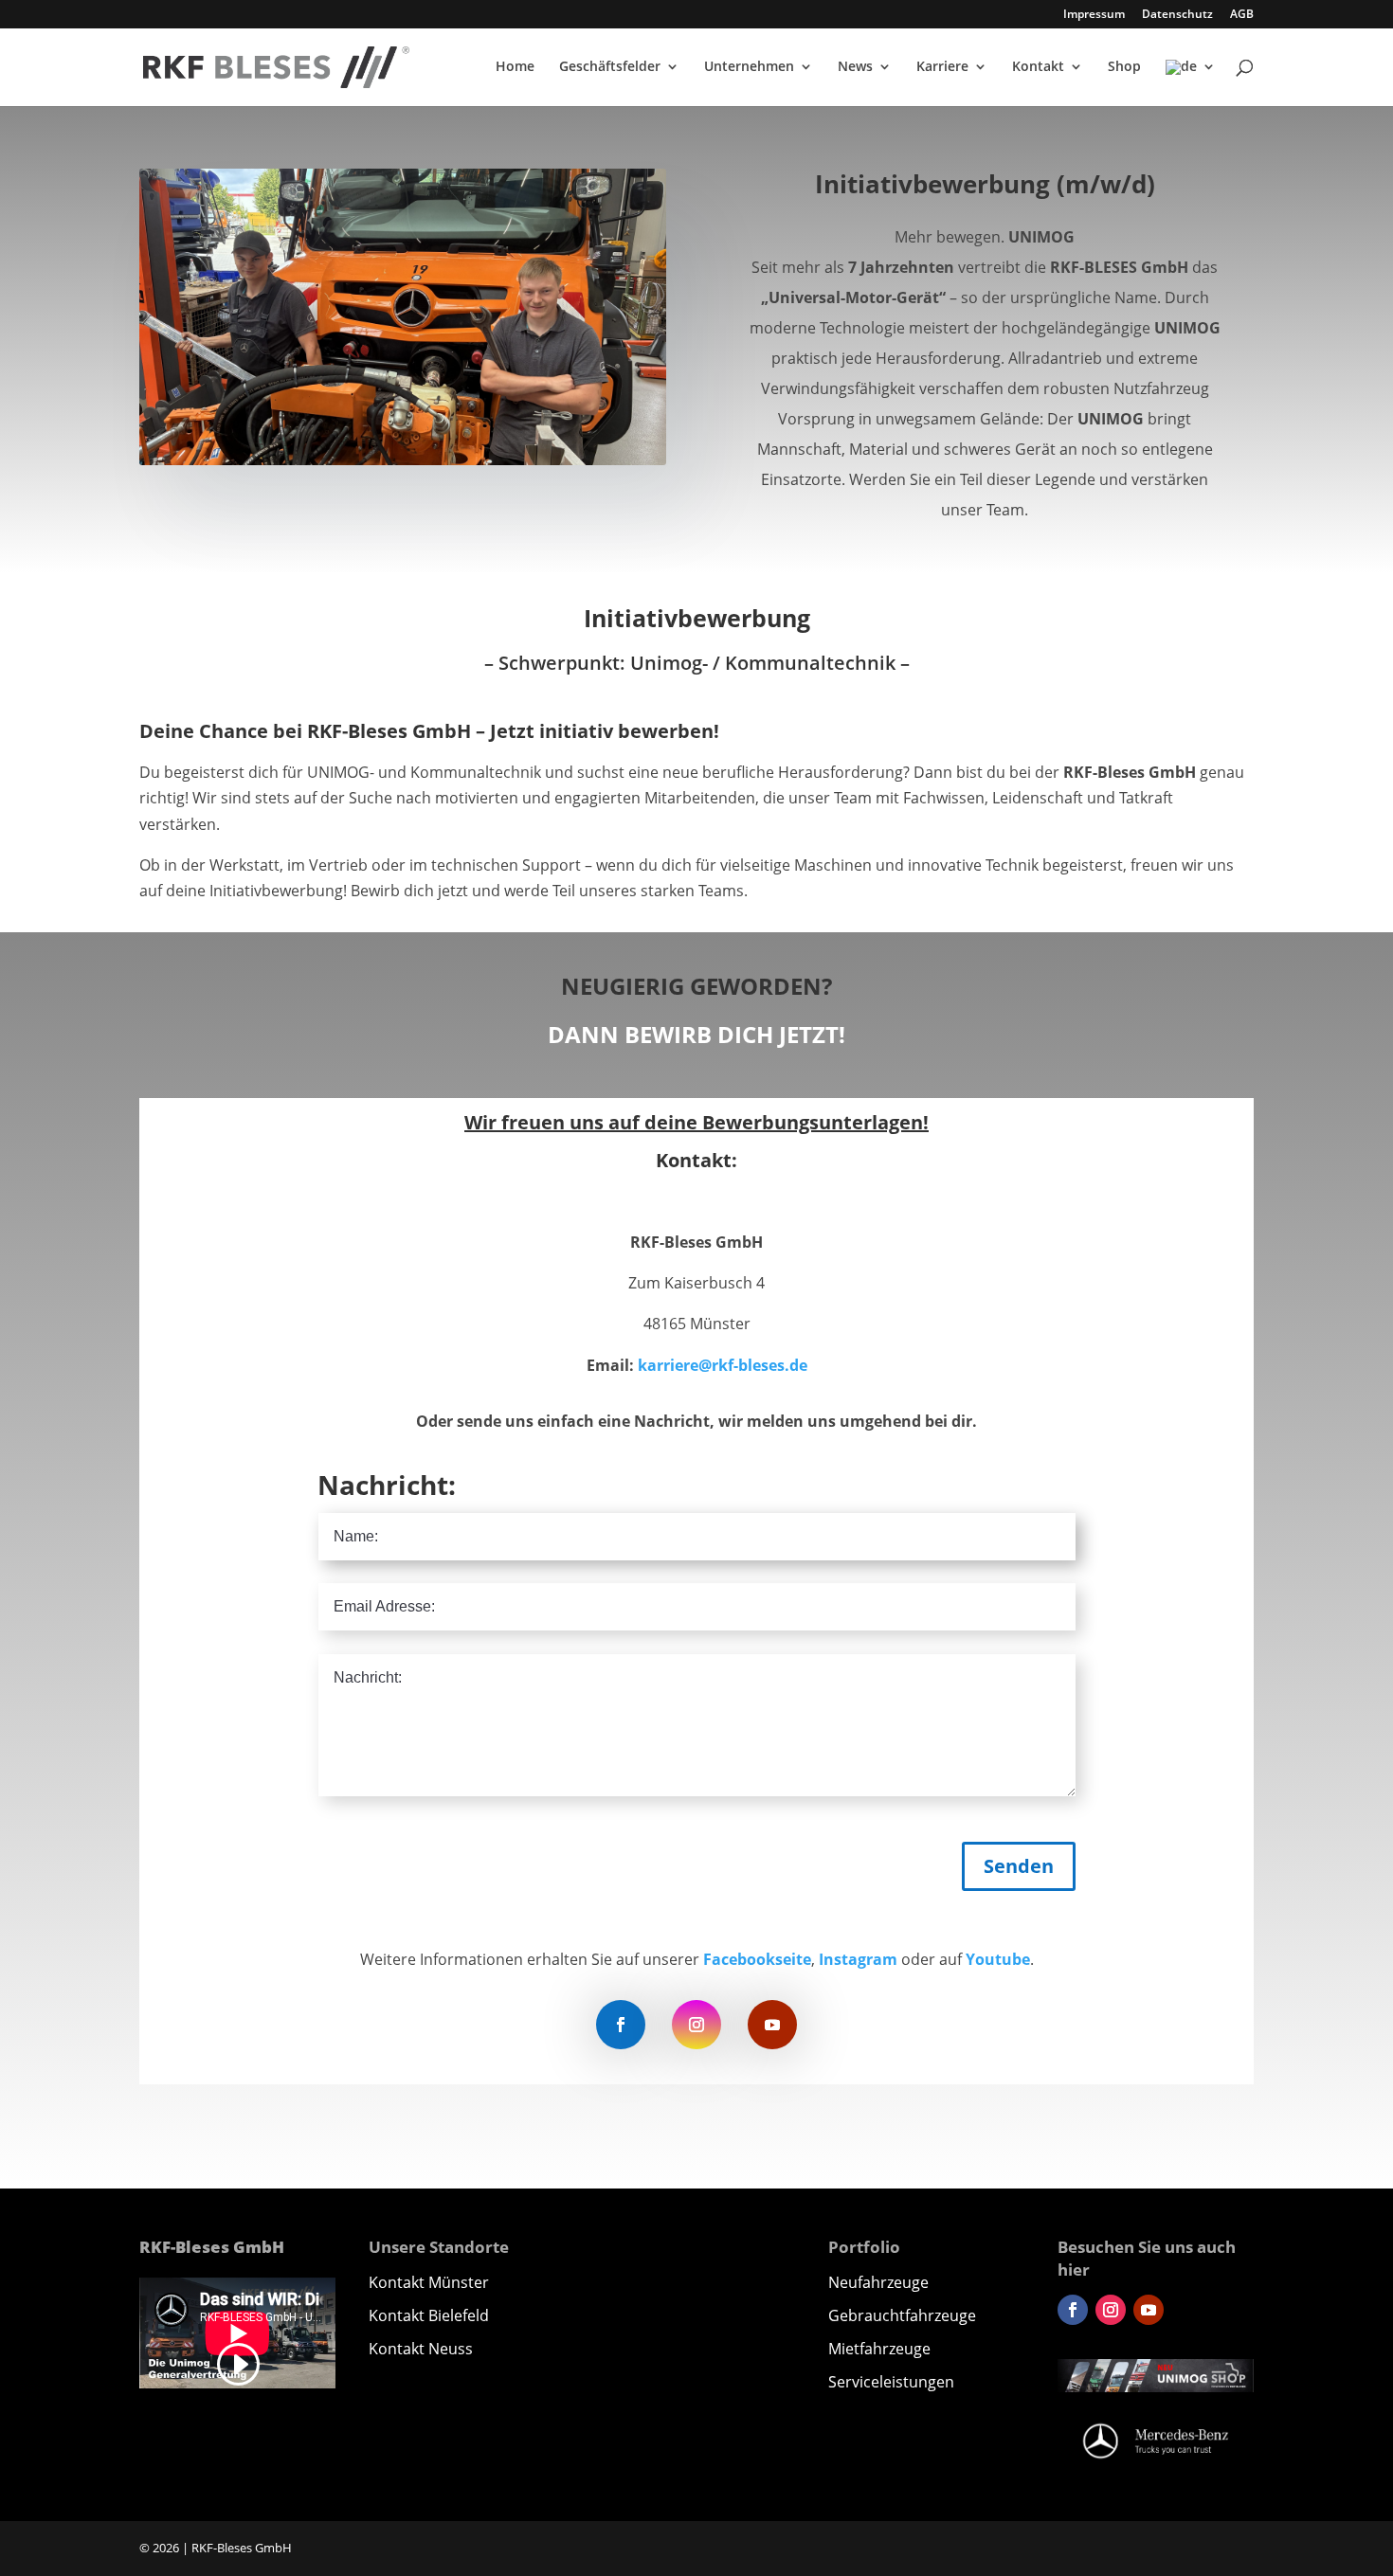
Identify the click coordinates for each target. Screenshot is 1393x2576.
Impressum (1094, 15)
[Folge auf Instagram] (696, 2025)
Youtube (998, 1959)
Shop (1124, 67)
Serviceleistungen (891, 2382)
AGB (1242, 15)
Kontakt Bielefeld (429, 2315)
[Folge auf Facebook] (621, 2025)
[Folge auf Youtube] (772, 2025)
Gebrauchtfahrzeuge (902, 2315)
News (855, 67)
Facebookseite (757, 1959)
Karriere (942, 67)
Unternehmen (749, 67)
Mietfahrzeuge (879, 2349)
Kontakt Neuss (421, 2349)
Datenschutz (1177, 15)
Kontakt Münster (429, 2282)
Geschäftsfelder (610, 67)
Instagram (858, 1959)
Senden (1019, 1866)
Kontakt (1038, 67)
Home (515, 67)
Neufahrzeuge (878, 2282)
